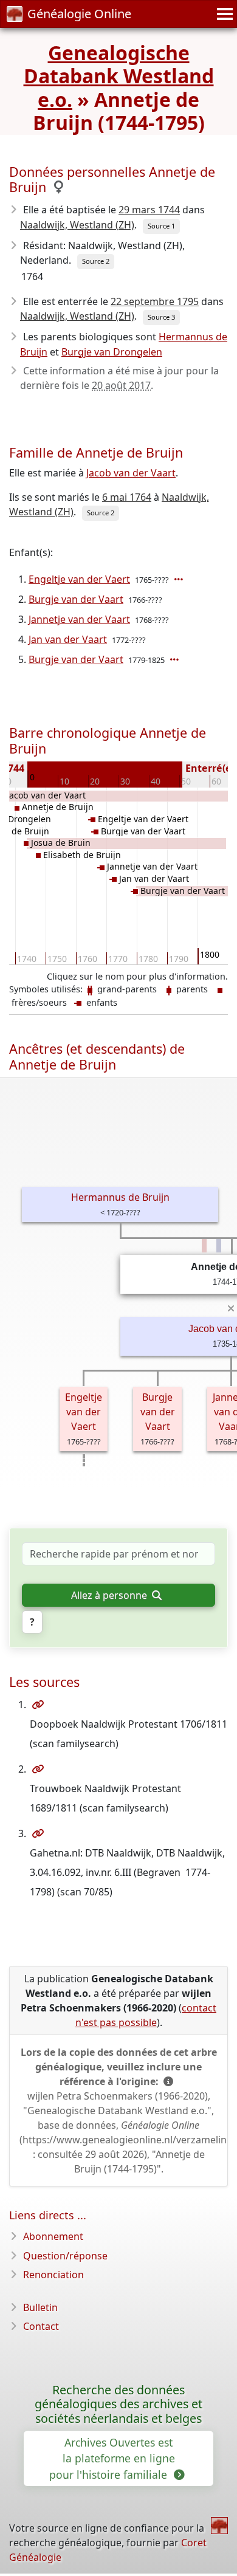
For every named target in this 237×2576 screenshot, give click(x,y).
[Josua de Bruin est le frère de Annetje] (219, 1246)
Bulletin (40, 2307)
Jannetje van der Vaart (79, 619)
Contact (41, 2326)
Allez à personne (110, 1595)
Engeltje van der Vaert (79, 579)
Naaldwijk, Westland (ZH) (77, 225)
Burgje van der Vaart (76, 599)
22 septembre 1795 (155, 301)
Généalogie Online (79, 14)
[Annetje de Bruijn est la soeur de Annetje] (204, 1246)
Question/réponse (65, 2256)
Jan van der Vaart (68, 639)
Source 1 (161, 226)
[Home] (219, 2526)
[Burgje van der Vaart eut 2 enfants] (176, 659)
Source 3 (161, 317)
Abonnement (53, 2236)
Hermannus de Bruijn (120, 1197)
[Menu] (223, 14)
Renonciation (53, 2275)
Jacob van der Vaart (131, 473)
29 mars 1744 (149, 210)
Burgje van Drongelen (112, 352)
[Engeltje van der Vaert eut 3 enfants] (180, 579)
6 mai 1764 (127, 497)
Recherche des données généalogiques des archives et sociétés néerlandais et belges (118, 2404)
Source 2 (96, 261)
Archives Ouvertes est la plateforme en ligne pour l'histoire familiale (112, 2458)
